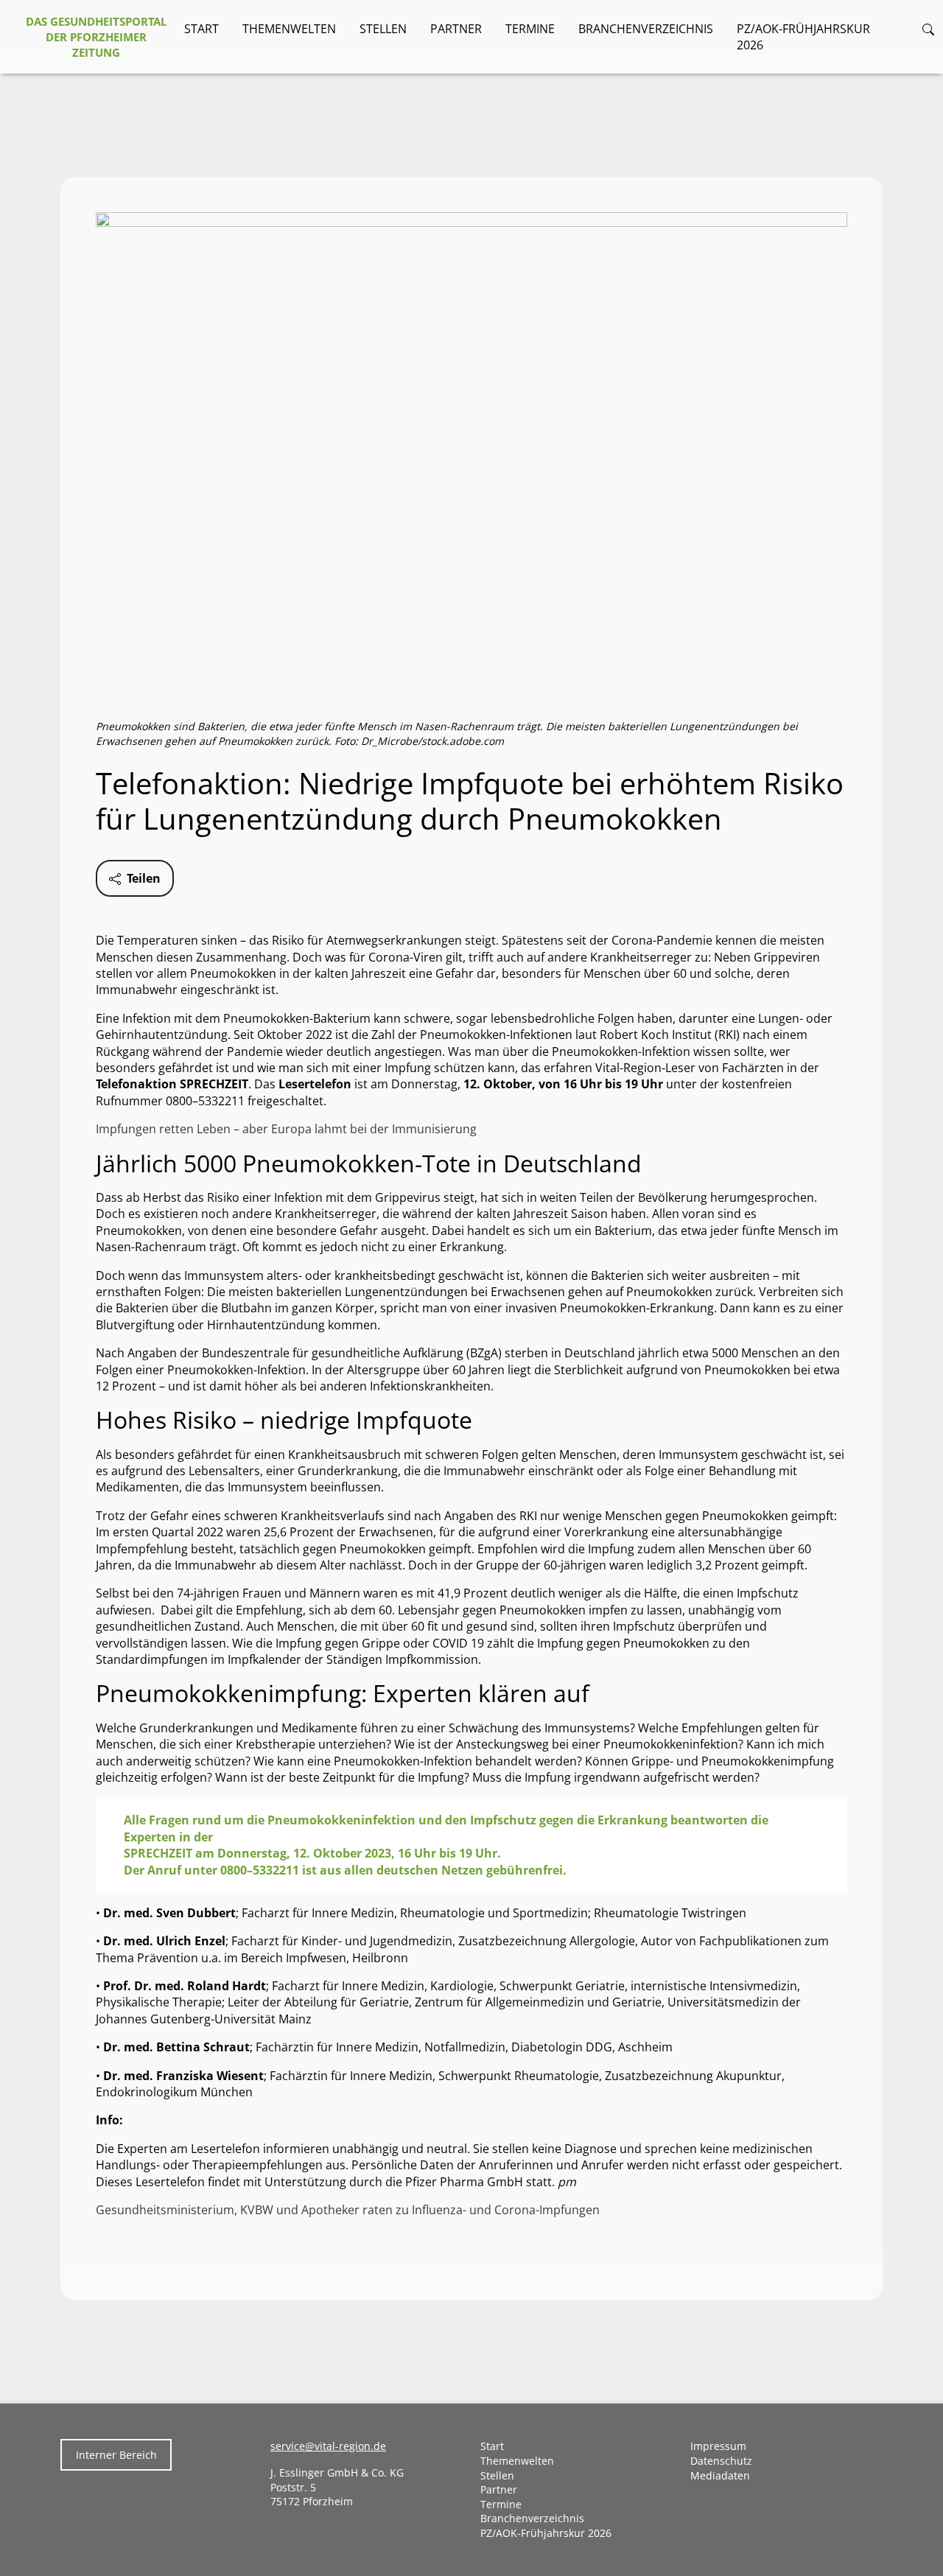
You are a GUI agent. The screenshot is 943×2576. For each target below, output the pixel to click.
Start (201, 29)
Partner (456, 29)
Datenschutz (721, 2461)
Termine (530, 29)
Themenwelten (289, 29)
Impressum (718, 2446)
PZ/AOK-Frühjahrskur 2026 (803, 37)
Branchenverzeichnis (646, 29)
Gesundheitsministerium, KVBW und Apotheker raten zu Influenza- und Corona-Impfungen (348, 2210)
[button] (928, 29)
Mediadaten (720, 2475)
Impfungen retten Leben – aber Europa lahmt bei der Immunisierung (286, 1129)
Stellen (383, 29)
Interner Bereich (116, 2455)
